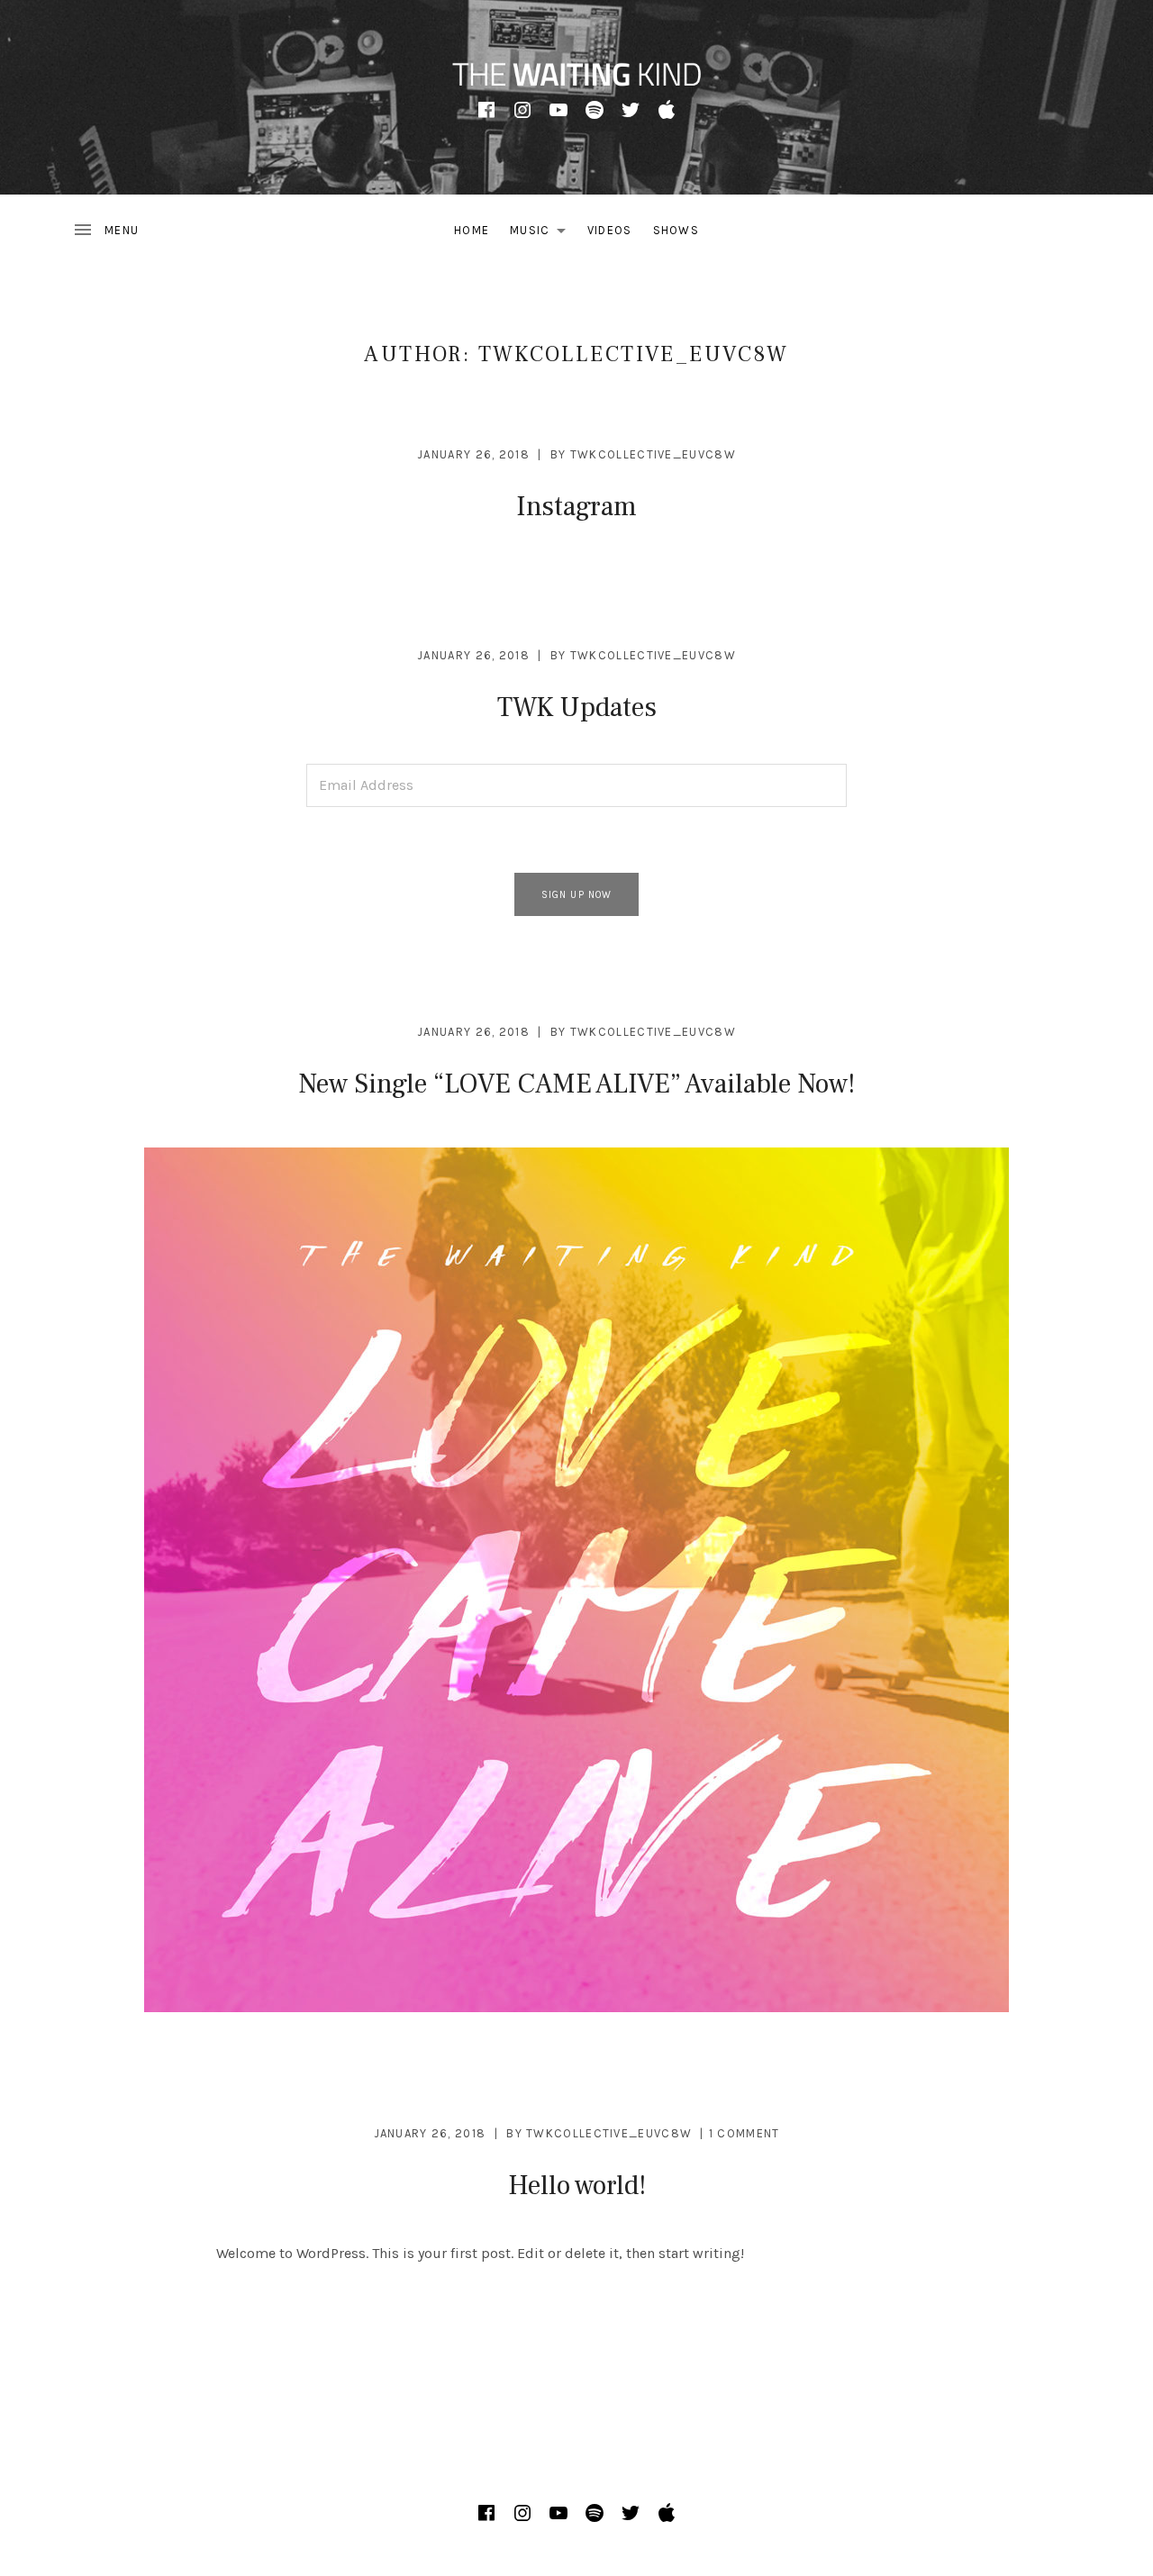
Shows (676, 230)
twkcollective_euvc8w (653, 454)
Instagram (576, 507)
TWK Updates (577, 707)
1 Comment (744, 2133)
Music (543, 234)
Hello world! (577, 2186)
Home (472, 230)
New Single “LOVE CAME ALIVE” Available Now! (576, 1084)
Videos (610, 230)
